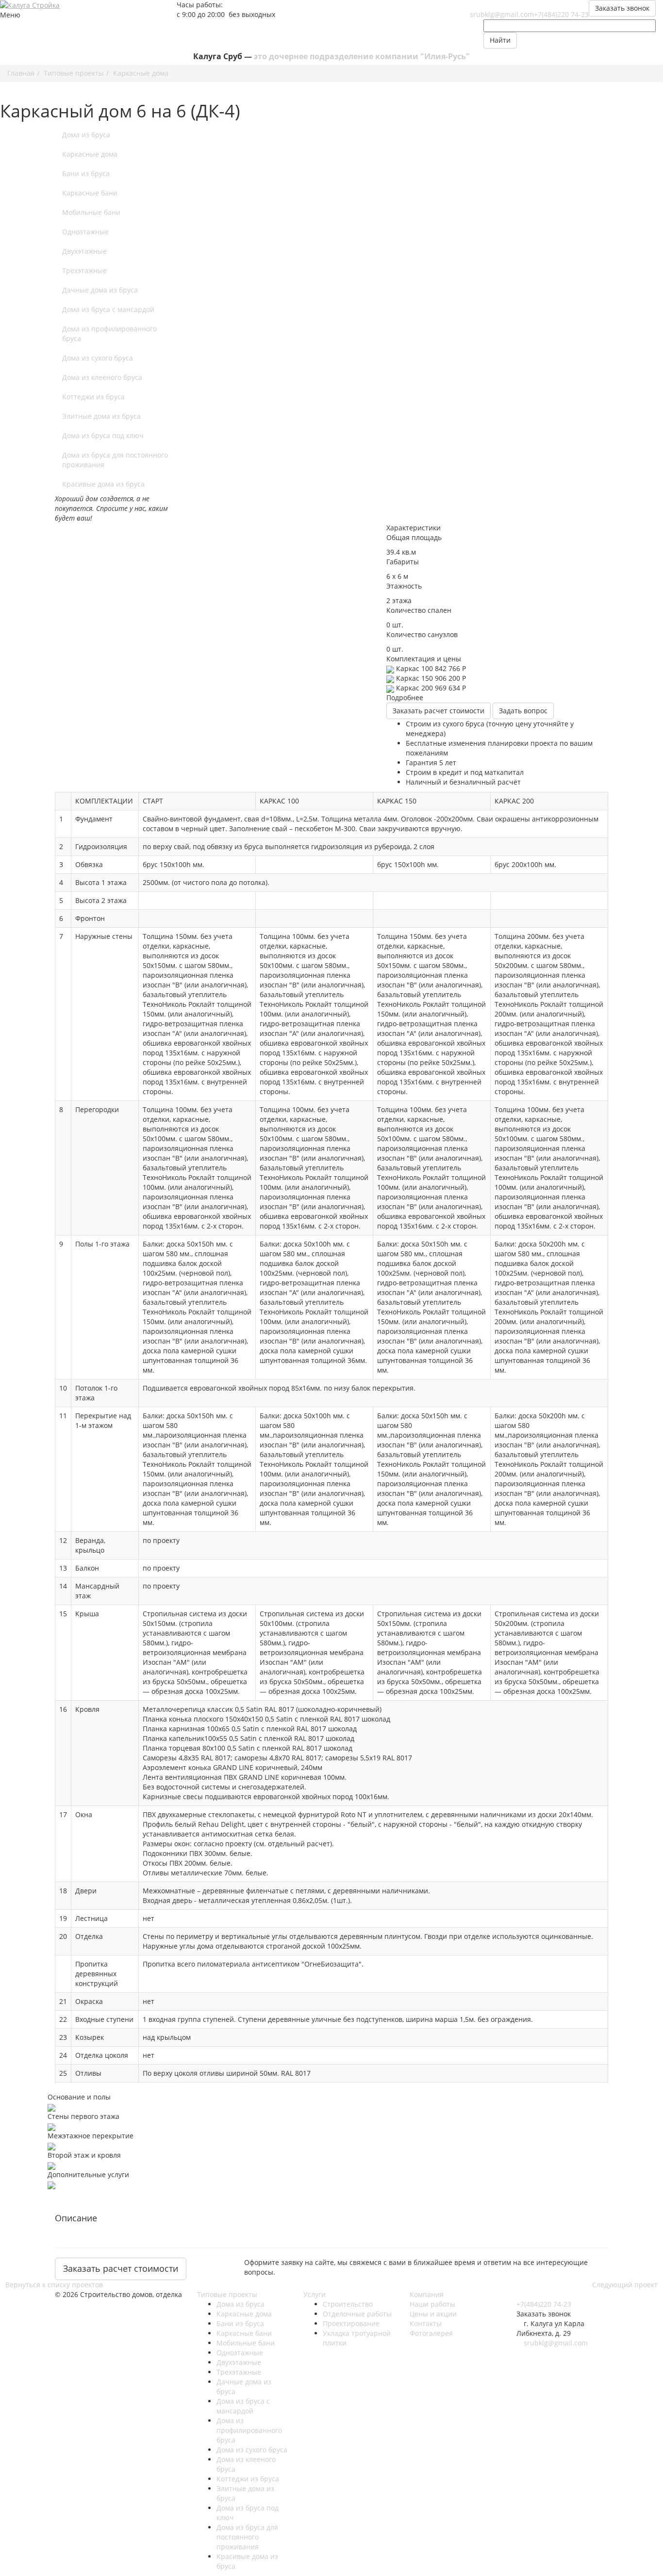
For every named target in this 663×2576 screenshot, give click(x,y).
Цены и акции (433, 2314)
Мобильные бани (91, 212)
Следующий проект (625, 2285)
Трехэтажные (84, 271)
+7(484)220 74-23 (561, 14)
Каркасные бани (90, 193)
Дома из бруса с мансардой (108, 309)
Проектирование (351, 2323)
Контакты (426, 2323)
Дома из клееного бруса (102, 377)
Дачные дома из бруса (100, 290)
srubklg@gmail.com (502, 14)
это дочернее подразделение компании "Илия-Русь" (362, 56)
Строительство (348, 2304)
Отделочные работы (357, 2314)
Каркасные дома (90, 154)
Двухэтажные (84, 251)
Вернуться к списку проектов (54, 2285)
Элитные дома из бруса (101, 416)
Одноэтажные (85, 232)
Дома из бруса (86, 135)
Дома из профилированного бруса (109, 334)
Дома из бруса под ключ (103, 435)
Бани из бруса (86, 173)
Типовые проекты (227, 2294)
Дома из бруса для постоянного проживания (115, 460)
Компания (427, 2294)
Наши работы (432, 2304)
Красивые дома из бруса (103, 484)
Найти (500, 40)
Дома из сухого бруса (98, 358)
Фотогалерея (431, 2333)
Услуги (315, 2294)
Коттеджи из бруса (93, 397)
